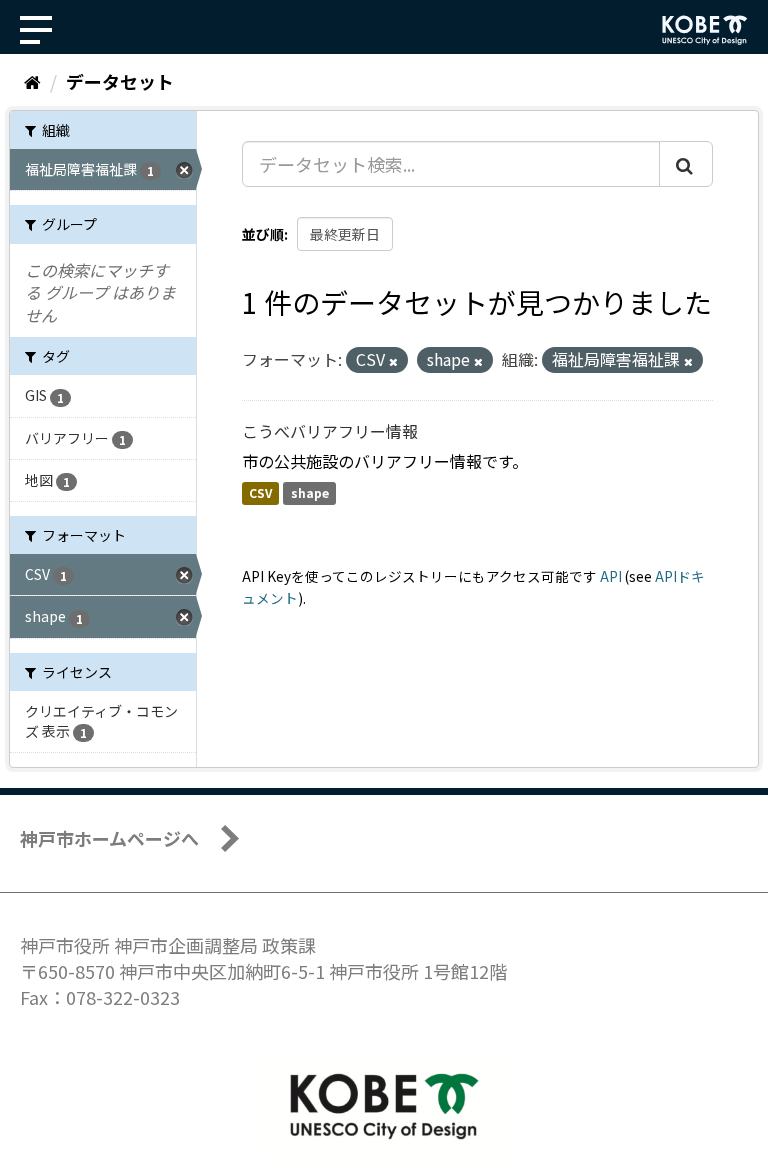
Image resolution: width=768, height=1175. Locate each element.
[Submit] (686, 164)
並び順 (263, 234)
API (611, 576)
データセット (120, 81)
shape (310, 493)
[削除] (393, 361)
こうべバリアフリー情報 (330, 431)
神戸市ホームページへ (109, 838)
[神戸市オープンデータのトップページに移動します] (705, 30)
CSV (260, 493)
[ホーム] (32, 81)
